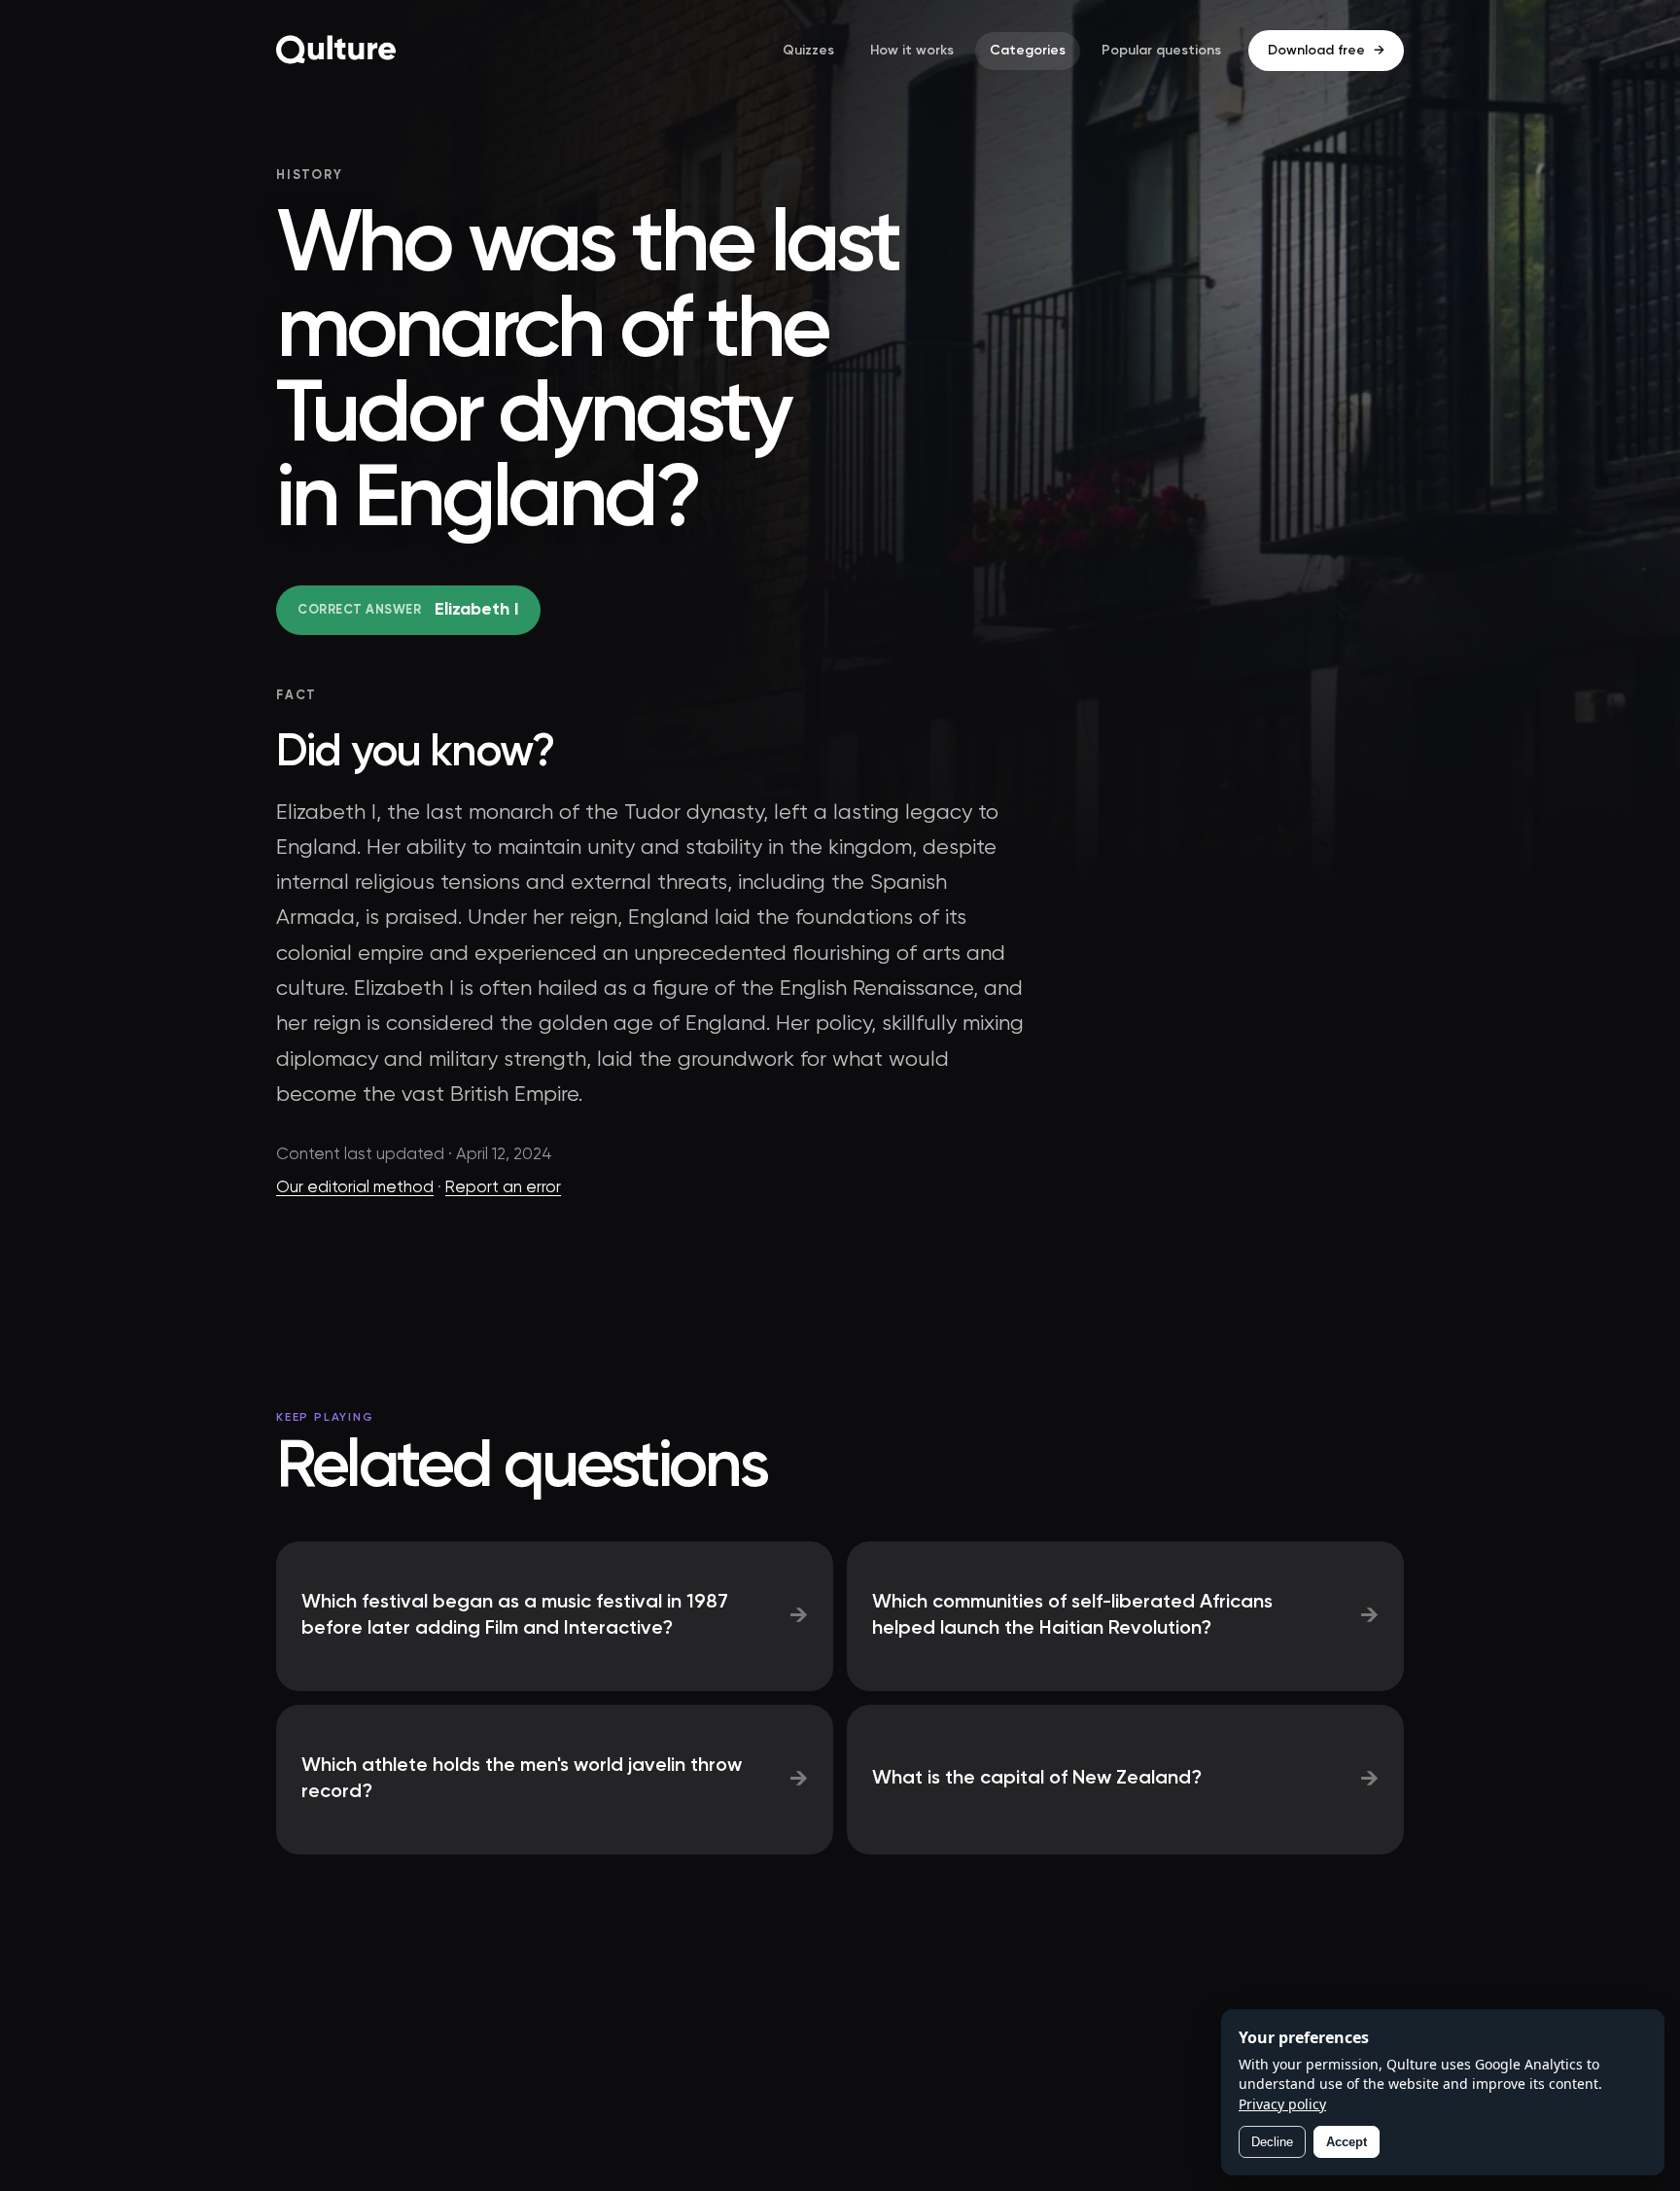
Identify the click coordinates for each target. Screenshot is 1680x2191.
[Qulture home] (336, 51)
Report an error (503, 1188)
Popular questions (1161, 51)
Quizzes (808, 51)
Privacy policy (1282, 2104)
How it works (912, 51)
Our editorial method (355, 1188)
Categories (1028, 51)
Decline (1272, 2142)
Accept (1347, 2142)
